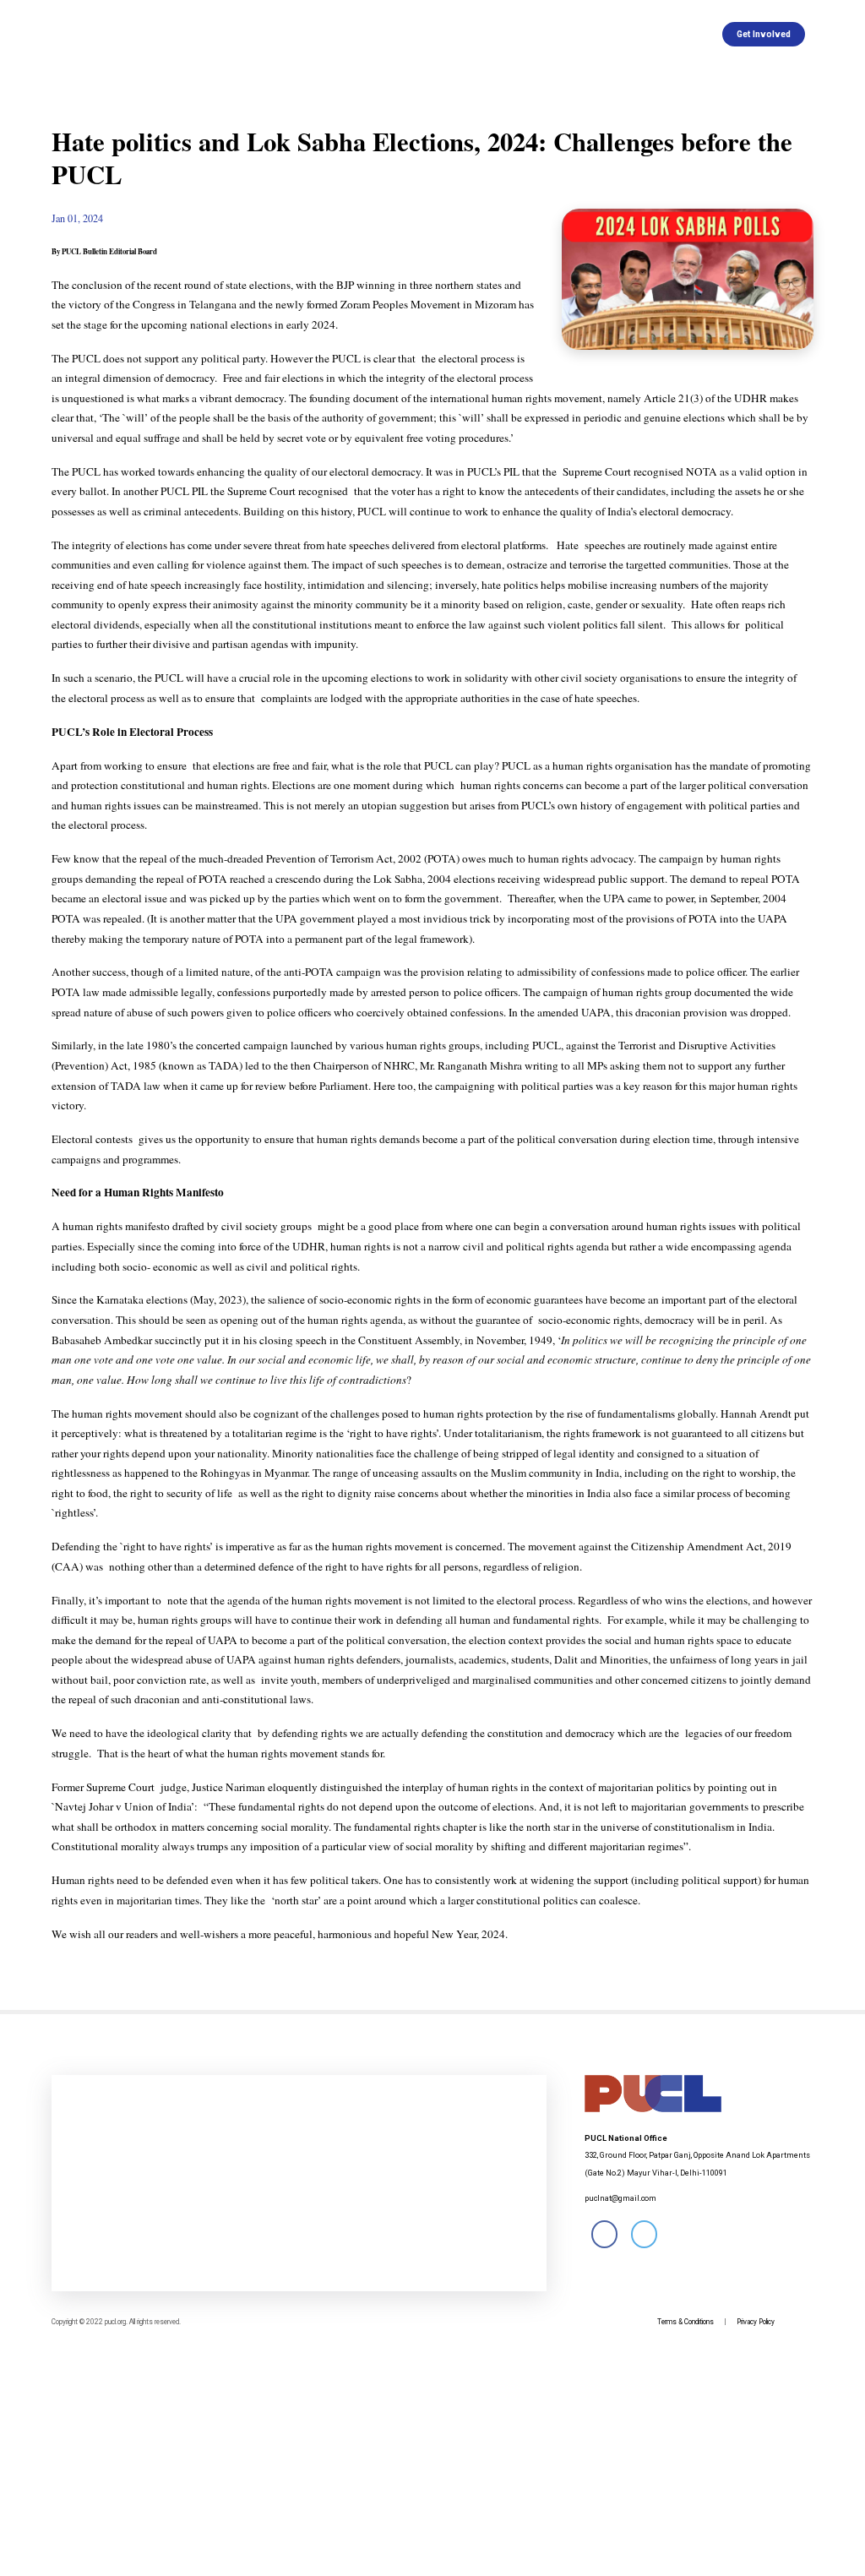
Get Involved (764, 34)
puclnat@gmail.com (620, 2198)
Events (511, 34)
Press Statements (294, 34)
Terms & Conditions (685, 2322)
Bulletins (382, 34)
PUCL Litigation (588, 34)
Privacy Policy (756, 2322)
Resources (675, 34)
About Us (204, 34)
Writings (448, 34)
